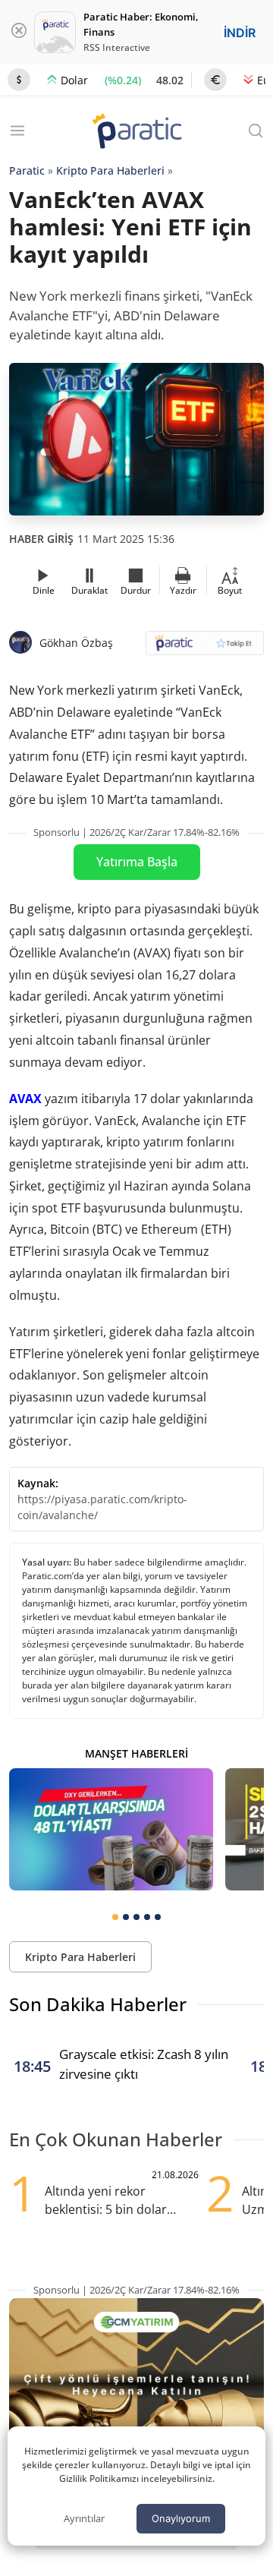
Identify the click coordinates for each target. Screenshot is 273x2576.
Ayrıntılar (84, 2518)
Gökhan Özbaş (76, 643)
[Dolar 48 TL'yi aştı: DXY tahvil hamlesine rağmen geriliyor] (111, 1829)
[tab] (115, 1917)
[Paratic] (136, 132)
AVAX (25, 1099)
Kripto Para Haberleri (110, 170)
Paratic (27, 170)
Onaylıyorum (181, 2518)
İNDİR (240, 33)
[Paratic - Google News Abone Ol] (205, 648)
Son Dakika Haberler (98, 2004)
